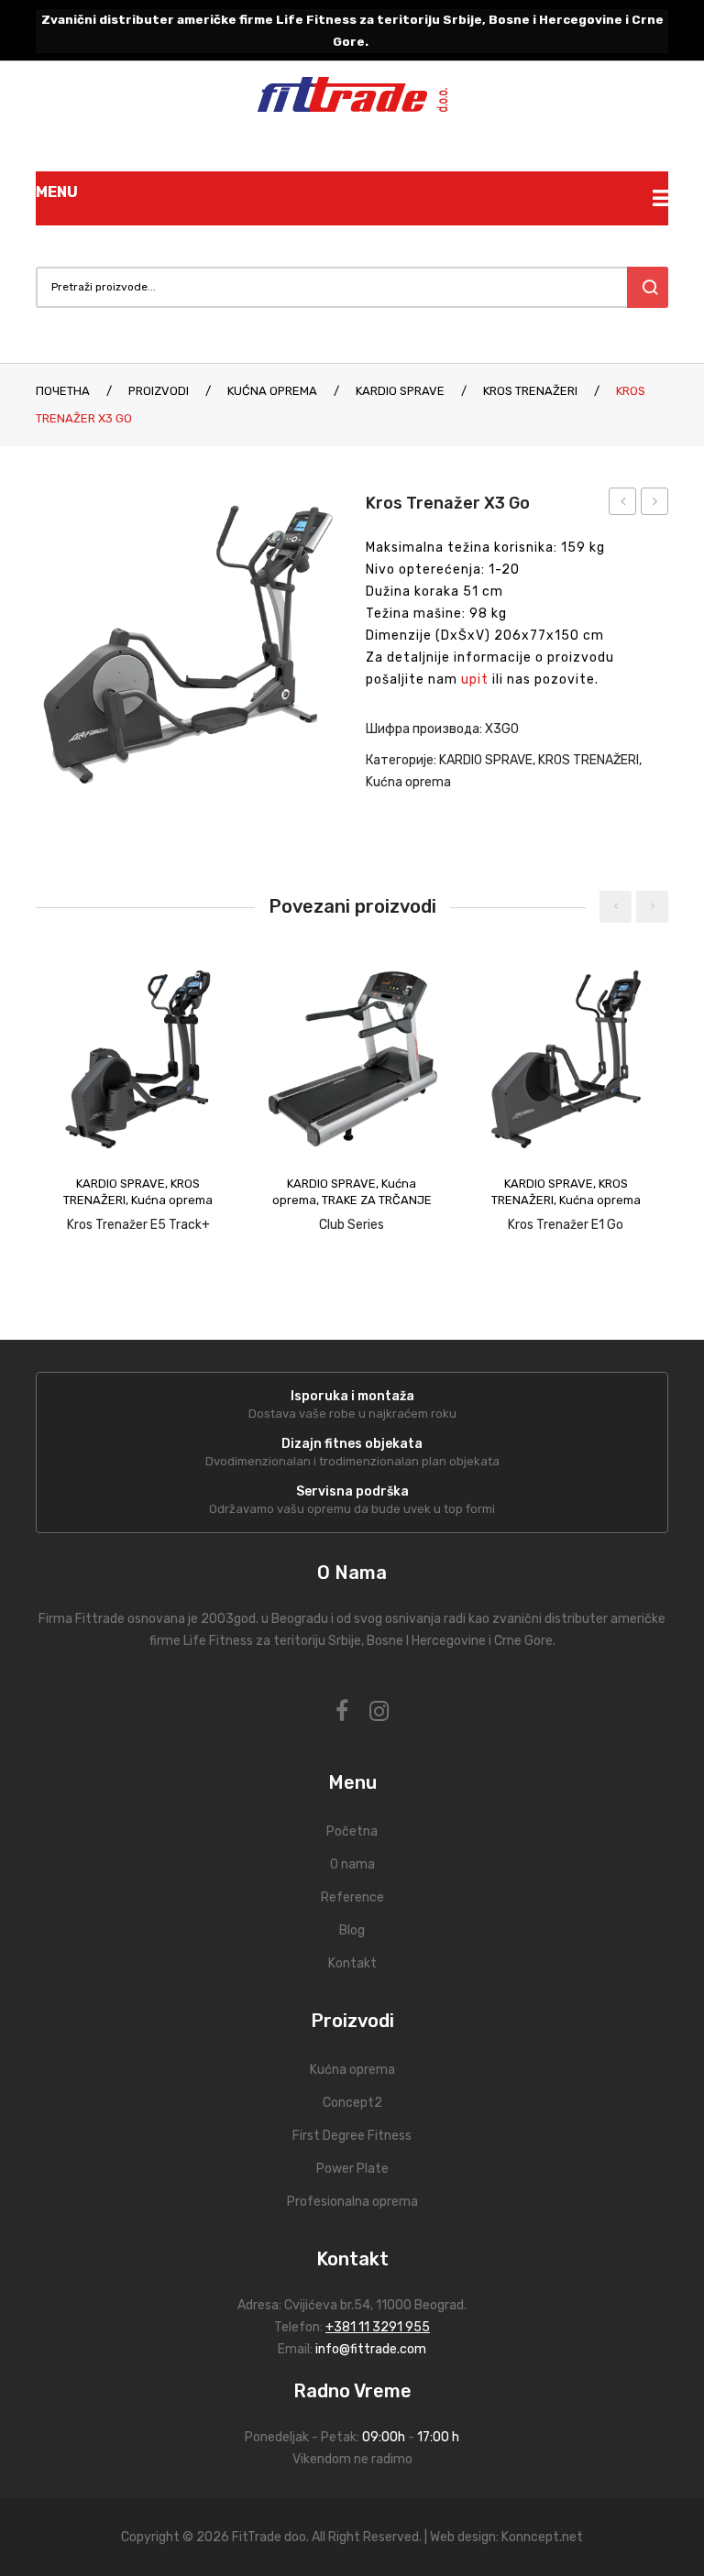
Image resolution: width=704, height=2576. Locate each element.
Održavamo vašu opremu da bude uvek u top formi (352, 1509)
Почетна (63, 391)
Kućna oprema (272, 391)
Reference (352, 1897)
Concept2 (352, 2103)
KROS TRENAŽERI (530, 391)
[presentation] (616, 907)
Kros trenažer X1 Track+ (623, 504)
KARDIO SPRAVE (400, 391)
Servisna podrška (352, 1491)
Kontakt (352, 1963)
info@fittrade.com (371, 2349)
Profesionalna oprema (352, 2202)
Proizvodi (159, 391)
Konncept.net (542, 2537)
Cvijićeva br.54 (327, 2305)
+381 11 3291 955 (378, 2327)
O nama (352, 1864)
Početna (352, 1831)
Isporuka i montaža (352, 1396)
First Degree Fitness (352, 2136)
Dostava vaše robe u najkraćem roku (352, 1414)
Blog (352, 1930)
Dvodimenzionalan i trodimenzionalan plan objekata (352, 1461)
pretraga (648, 287)
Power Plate (352, 2169)
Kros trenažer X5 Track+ (655, 504)
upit (475, 680)
